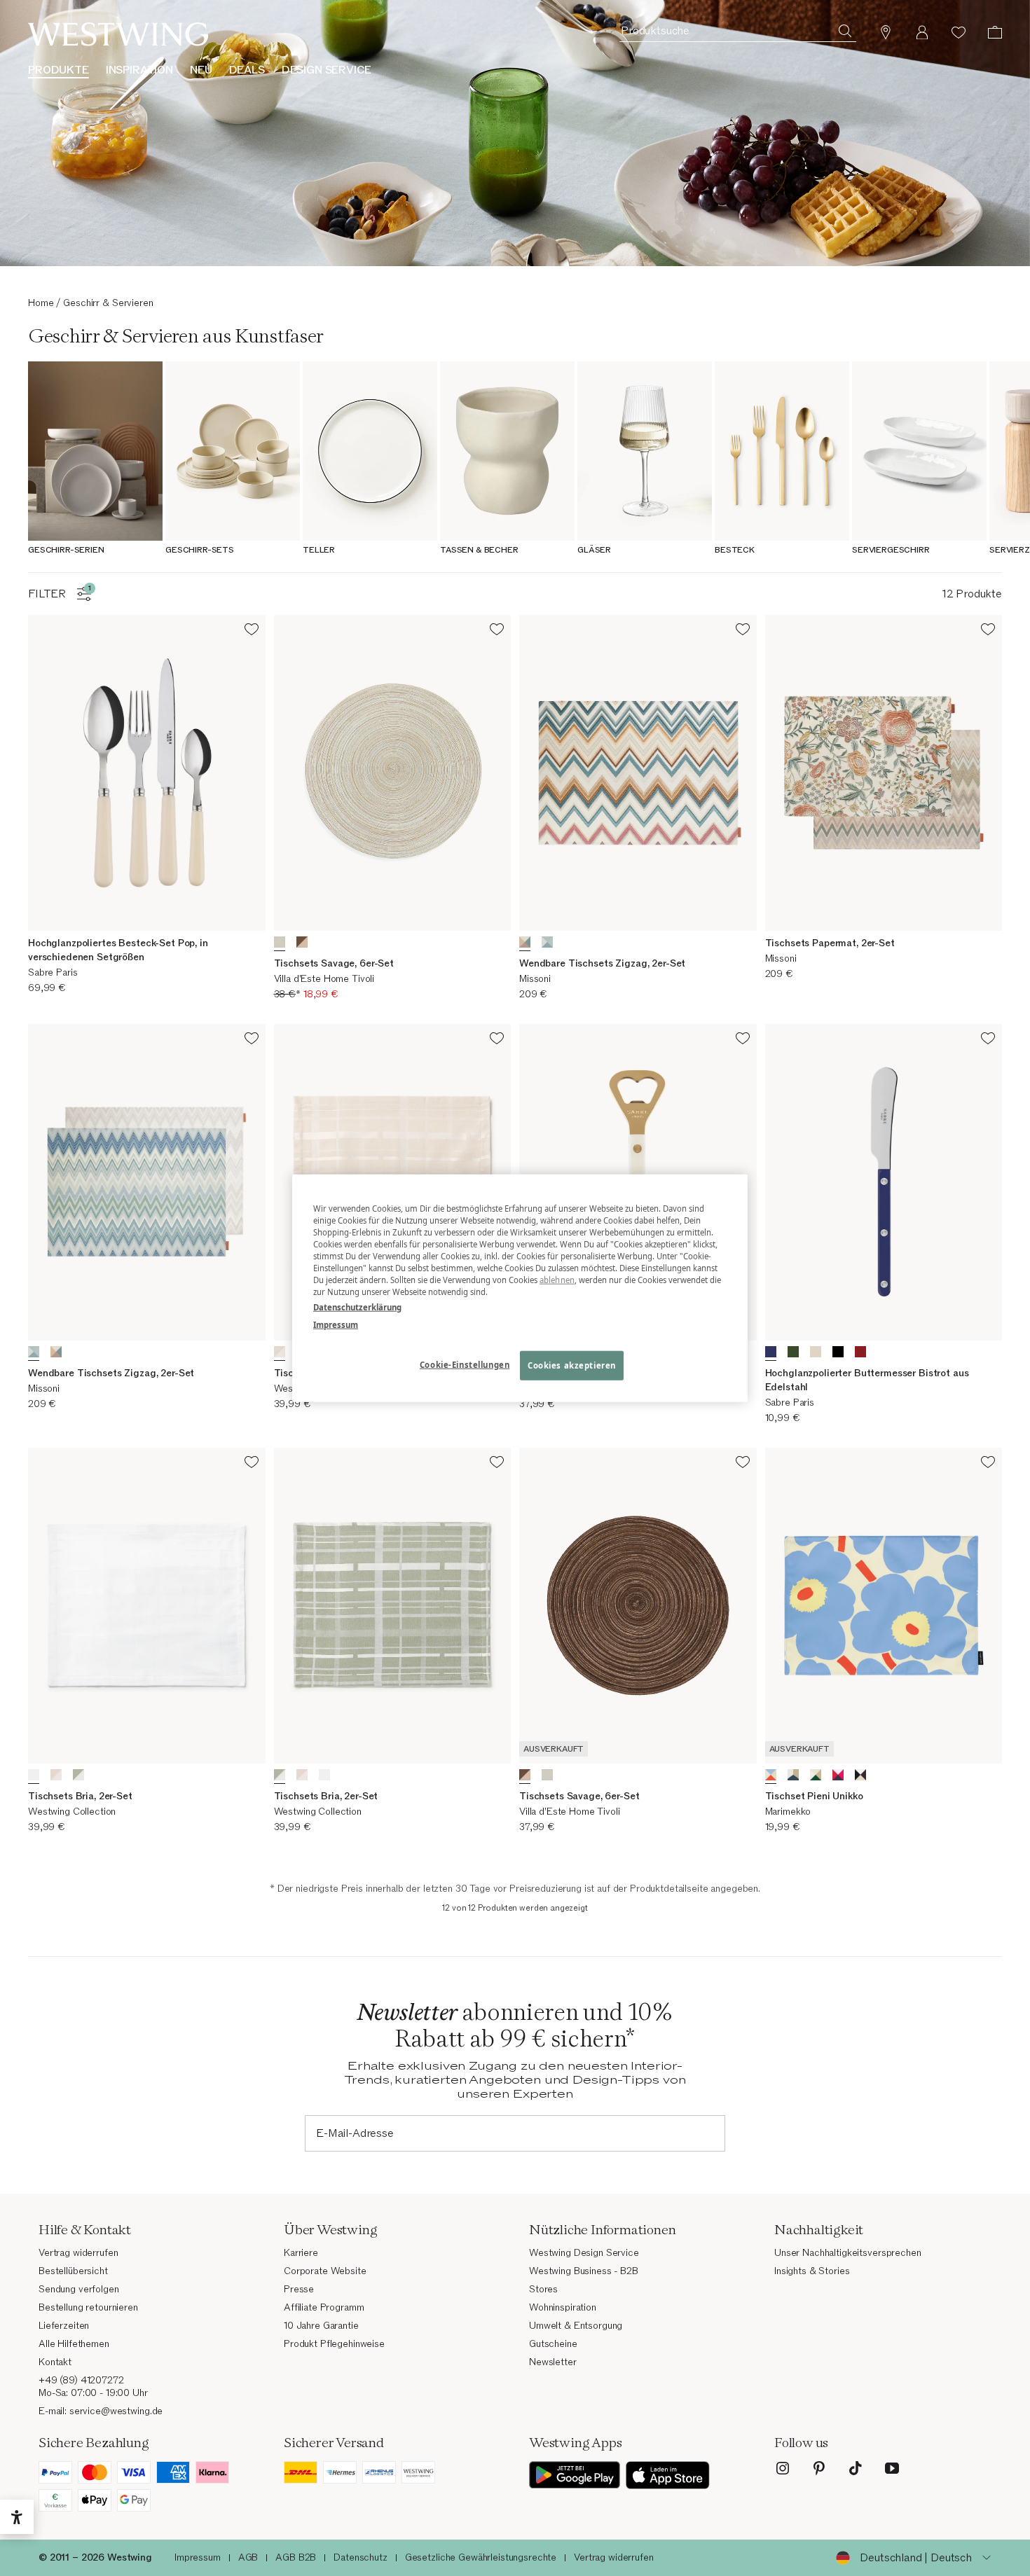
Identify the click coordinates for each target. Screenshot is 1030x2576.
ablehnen (557, 1280)
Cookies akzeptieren (572, 1365)
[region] (520, 1288)
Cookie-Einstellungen (465, 1364)
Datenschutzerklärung (357, 1307)
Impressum (336, 1324)
